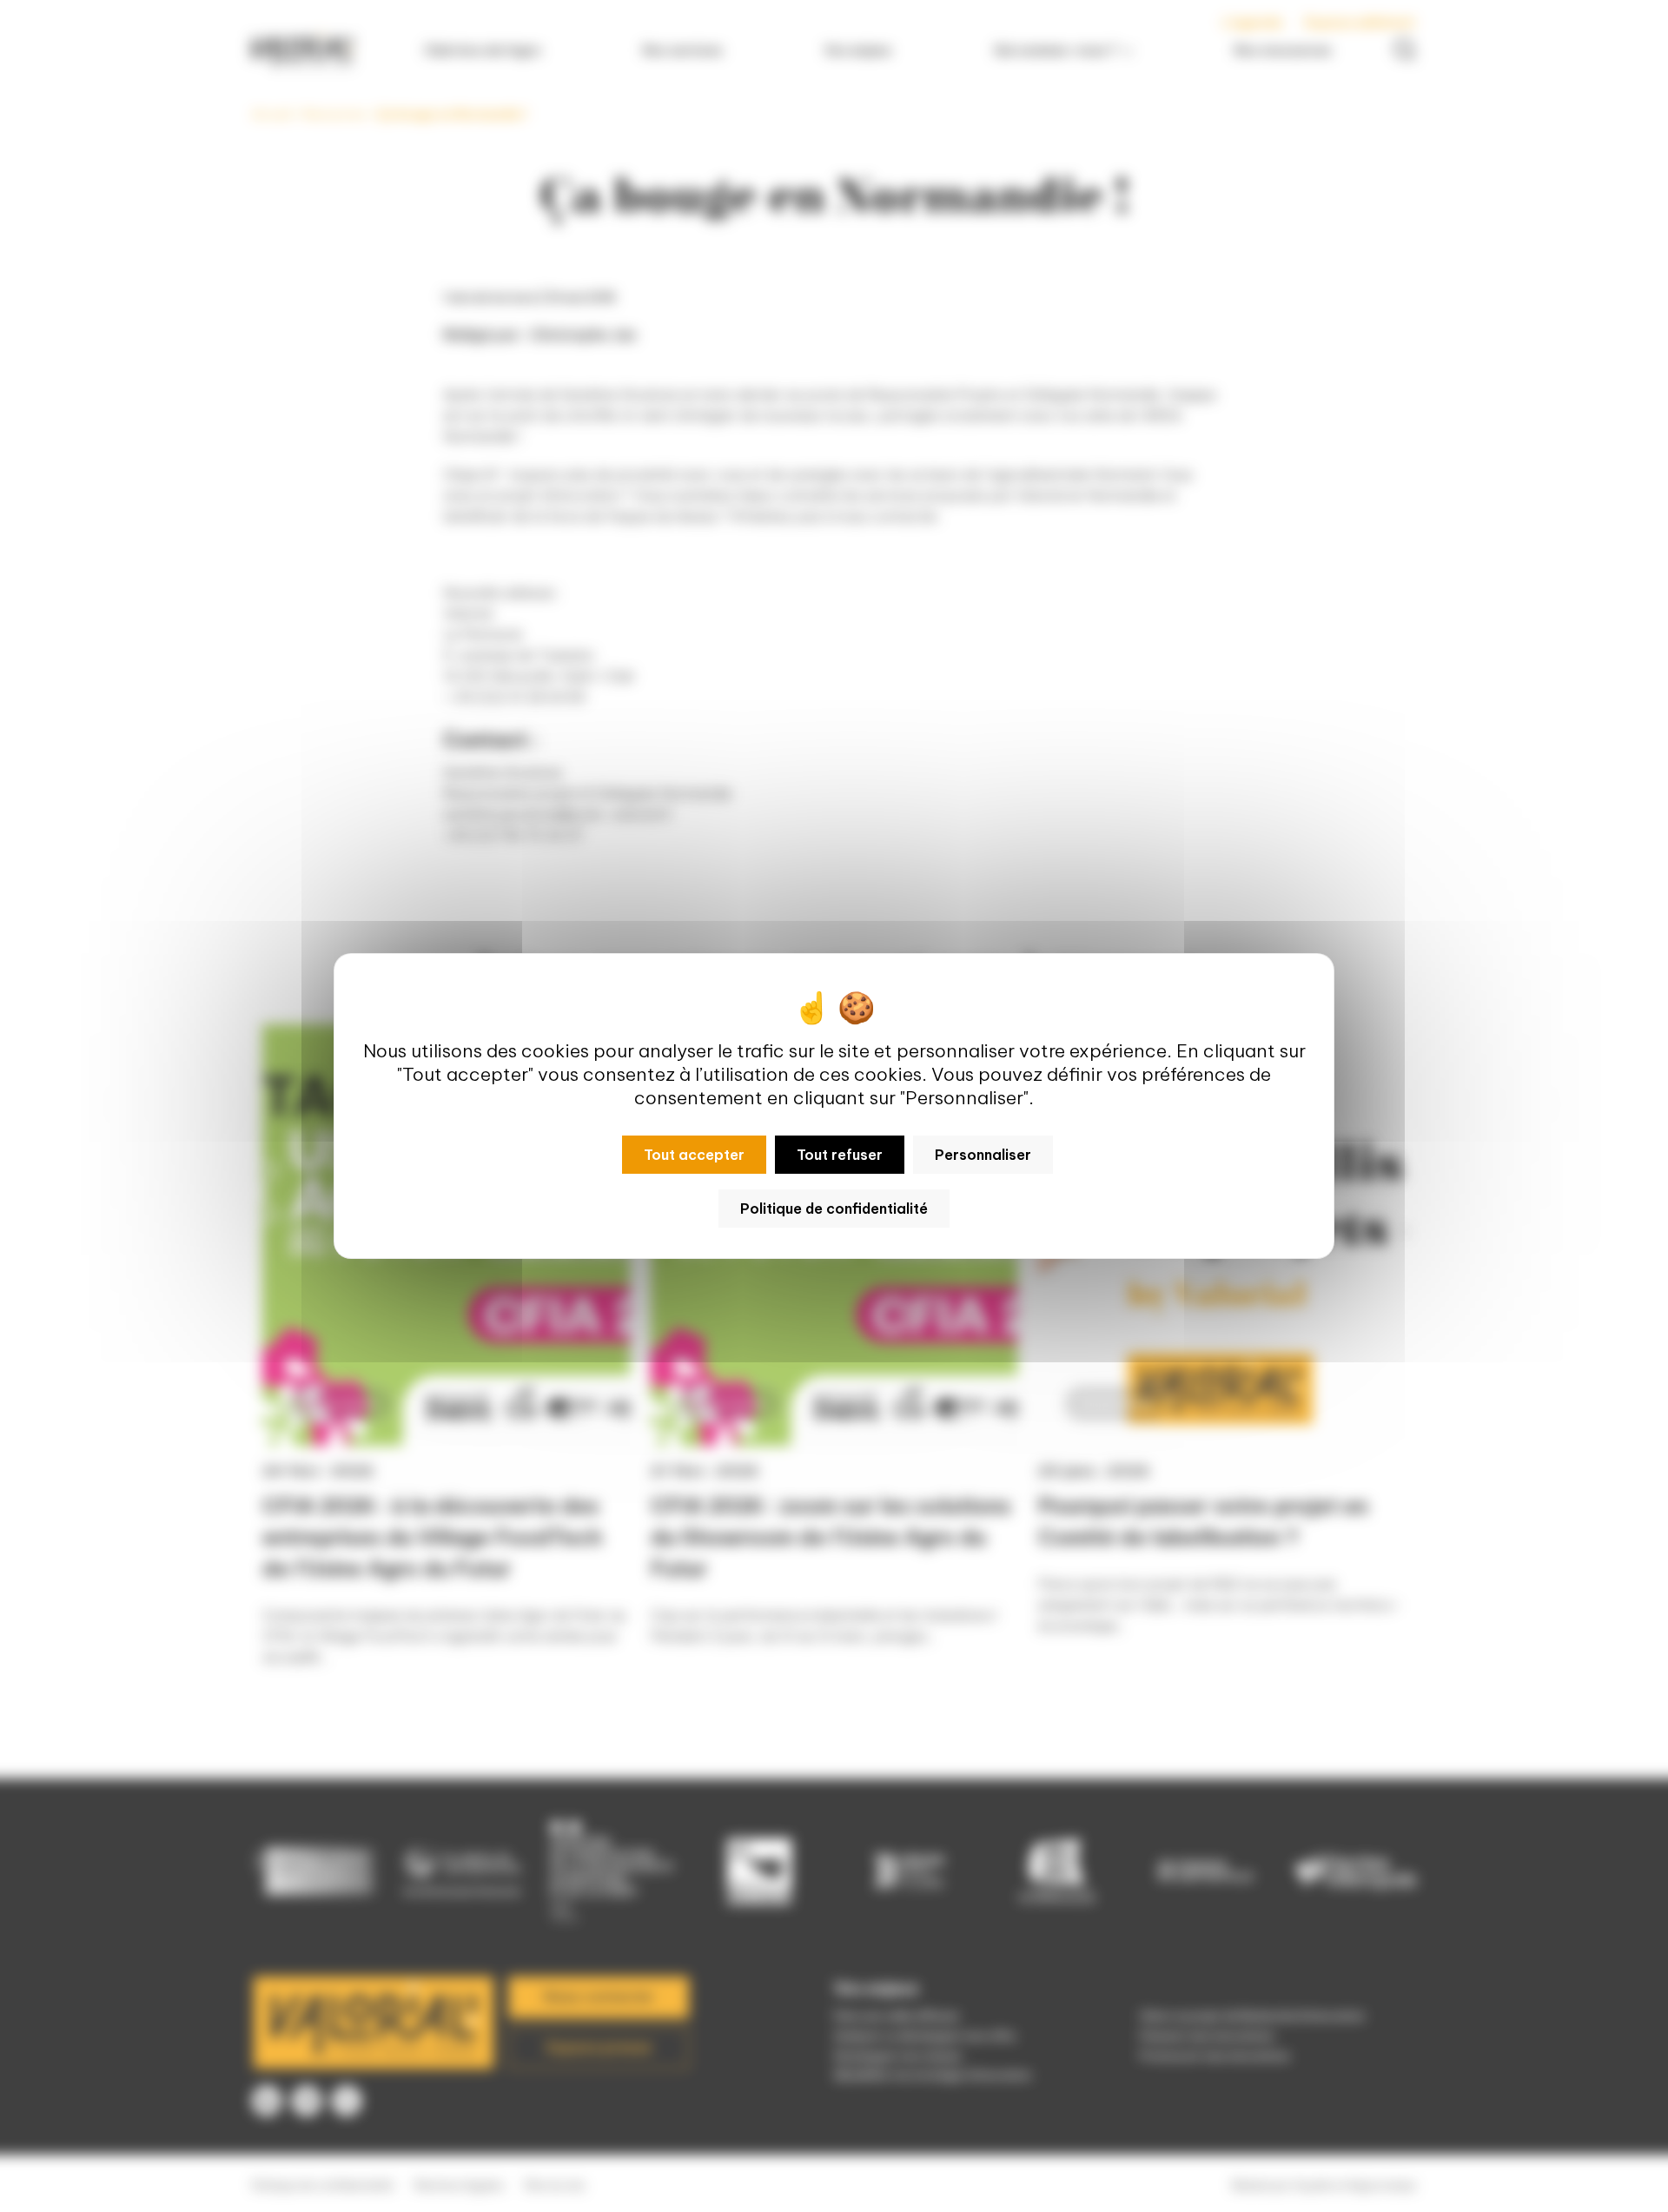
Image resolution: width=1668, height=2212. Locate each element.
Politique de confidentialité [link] (834, 1209)
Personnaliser (983, 1155)
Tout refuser (840, 1155)
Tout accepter (694, 1155)
